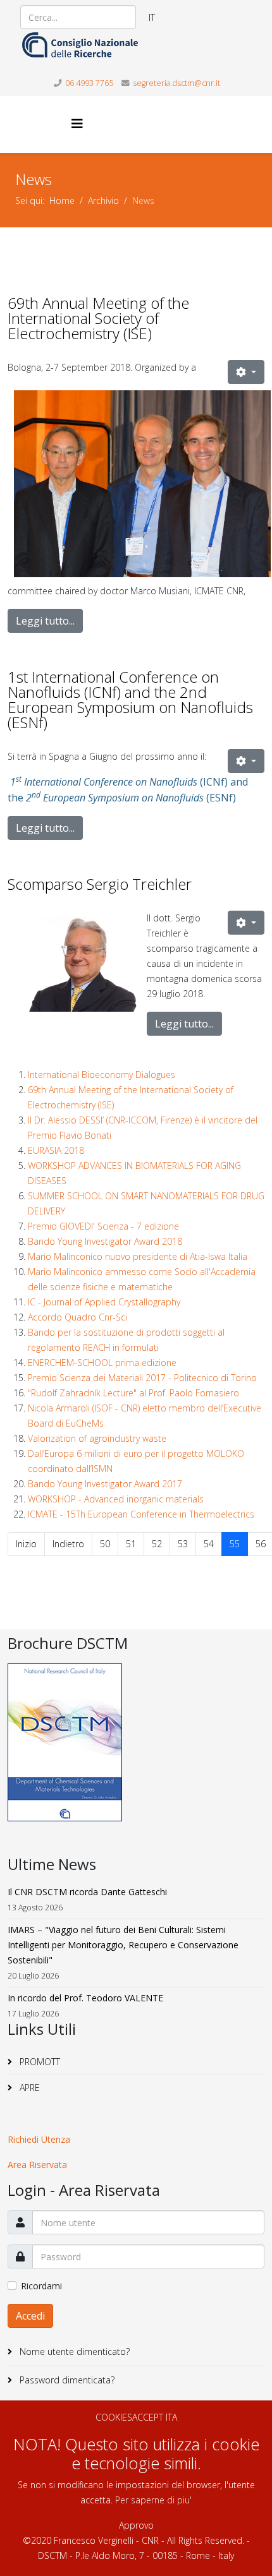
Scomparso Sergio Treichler (100, 884)
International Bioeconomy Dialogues (102, 1075)
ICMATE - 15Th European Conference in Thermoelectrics (141, 1514)
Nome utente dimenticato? (73, 2351)
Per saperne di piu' (153, 2500)
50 (105, 1544)
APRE (28, 2088)
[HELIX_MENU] (77, 123)
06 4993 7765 (89, 83)
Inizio (26, 1544)
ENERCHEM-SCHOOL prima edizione (102, 1363)
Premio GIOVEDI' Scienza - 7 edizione (103, 1226)
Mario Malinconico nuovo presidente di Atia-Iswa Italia (138, 1256)
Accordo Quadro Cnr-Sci (77, 1317)
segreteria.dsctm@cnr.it (176, 83)
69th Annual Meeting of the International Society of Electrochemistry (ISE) (98, 318)
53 (183, 1544)
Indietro (68, 1544)
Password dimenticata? (66, 2380)
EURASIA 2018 (56, 1150)
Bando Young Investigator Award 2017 (105, 1484)
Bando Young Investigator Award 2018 (105, 1241)
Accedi (30, 2316)
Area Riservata (37, 2165)
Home (62, 201)
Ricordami (41, 2286)
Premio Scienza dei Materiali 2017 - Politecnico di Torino (142, 1378)
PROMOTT (39, 2062)
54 (209, 1544)
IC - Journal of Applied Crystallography (104, 1302)
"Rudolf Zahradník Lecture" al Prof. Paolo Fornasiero (133, 1393)
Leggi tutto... (45, 621)
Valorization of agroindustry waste (97, 1438)
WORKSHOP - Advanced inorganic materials (116, 1499)
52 (157, 1544)
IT (152, 17)
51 (131, 1544)
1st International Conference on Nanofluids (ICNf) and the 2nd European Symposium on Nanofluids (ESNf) (130, 699)
